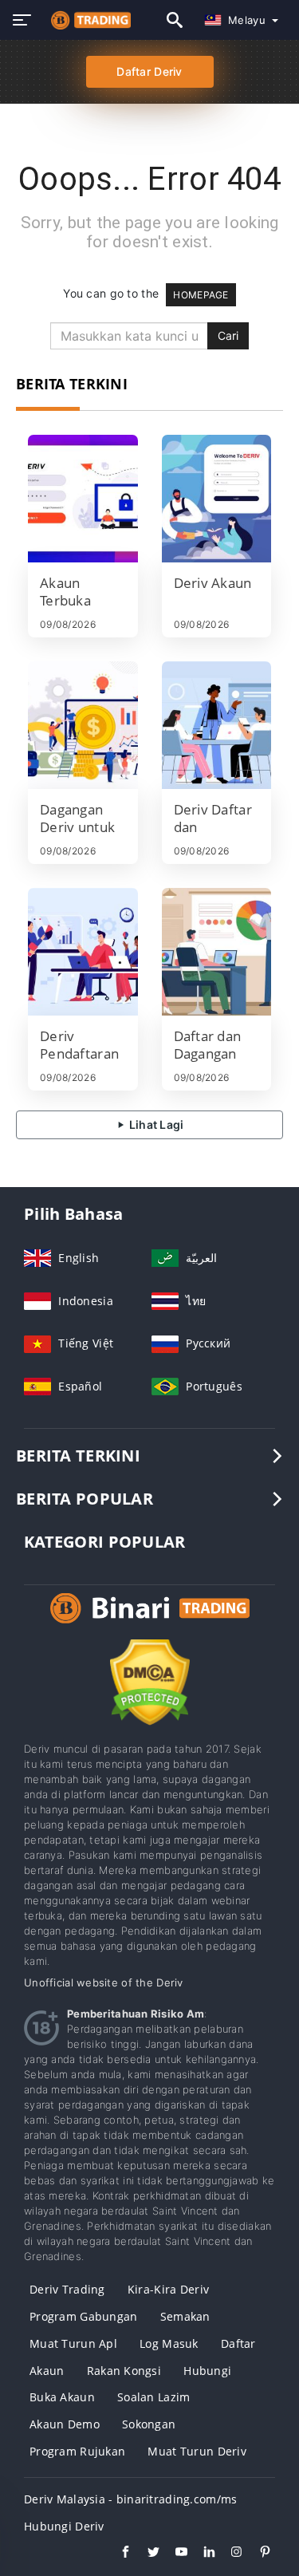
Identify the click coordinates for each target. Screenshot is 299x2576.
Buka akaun (62, 2397)
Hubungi (207, 2371)
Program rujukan (77, 2451)
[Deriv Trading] (150, 1623)
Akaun (47, 2371)
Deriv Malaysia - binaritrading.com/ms (130, 2499)
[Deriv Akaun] (217, 499)
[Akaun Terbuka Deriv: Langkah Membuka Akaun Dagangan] (83, 499)
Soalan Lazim (153, 2397)
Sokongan (149, 2424)
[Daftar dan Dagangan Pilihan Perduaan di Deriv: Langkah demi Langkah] (217, 952)
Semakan (185, 2316)
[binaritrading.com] (87, 20)
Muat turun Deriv (197, 2451)
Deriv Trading (67, 2289)
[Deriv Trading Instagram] (229, 2554)
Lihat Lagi (155, 1124)
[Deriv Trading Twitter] (146, 2554)
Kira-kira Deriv (168, 2289)
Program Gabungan (83, 2316)
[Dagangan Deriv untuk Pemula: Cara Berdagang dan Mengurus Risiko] (83, 725)
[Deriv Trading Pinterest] (257, 2554)
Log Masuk (169, 2343)
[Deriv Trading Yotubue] (173, 2554)
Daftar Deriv (149, 71)
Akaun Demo (65, 2424)
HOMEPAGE (201, 295)
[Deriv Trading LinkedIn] (201, 2554)
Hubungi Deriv (64, 2526)
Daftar (238, 2343)
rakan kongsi (124, 2371)
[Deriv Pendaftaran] (83, 952)
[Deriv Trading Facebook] (118, 2554)
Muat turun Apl (73, 2343)
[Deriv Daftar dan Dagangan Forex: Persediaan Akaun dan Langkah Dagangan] (217, 725)
